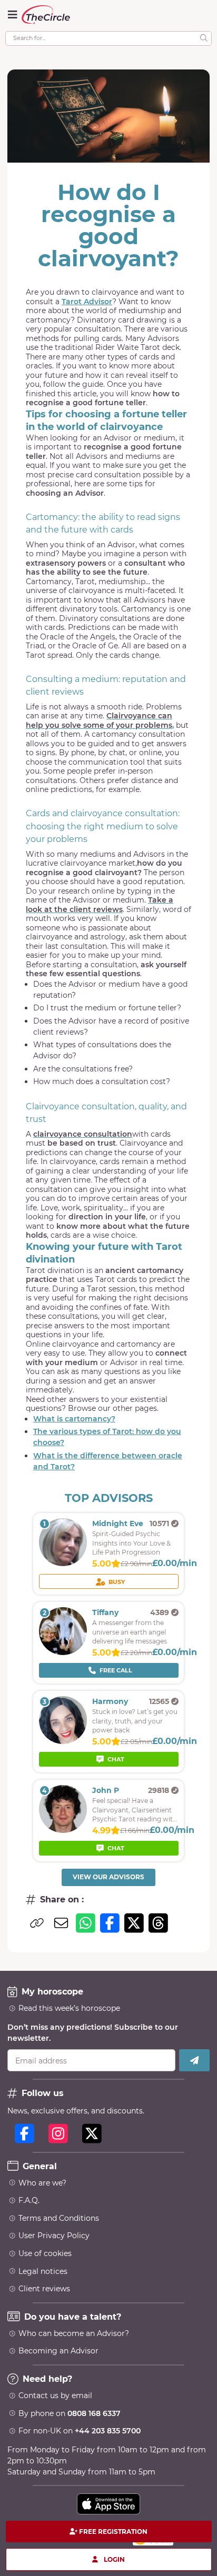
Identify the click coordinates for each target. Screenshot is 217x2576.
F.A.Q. (29, 2200)
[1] (63, 1563)
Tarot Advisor (87, 302)
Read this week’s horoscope (69, 2008)
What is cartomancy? (74, 1419)
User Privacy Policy (54, 2236)
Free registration (113, 2532)
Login (114, 2559)
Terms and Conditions (59, 2218)
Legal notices (43, 2271)
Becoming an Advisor (58, 2351)
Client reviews (44, 2289)
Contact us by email (55, 2395)
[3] (63, 1741)
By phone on (70, 2413)
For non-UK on (80, 2431)
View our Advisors (108, 1877)
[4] (63, 1830)
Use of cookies (45, 2253)
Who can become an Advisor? (74, 2333)
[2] (63, 1652)
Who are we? (42, 2183)
